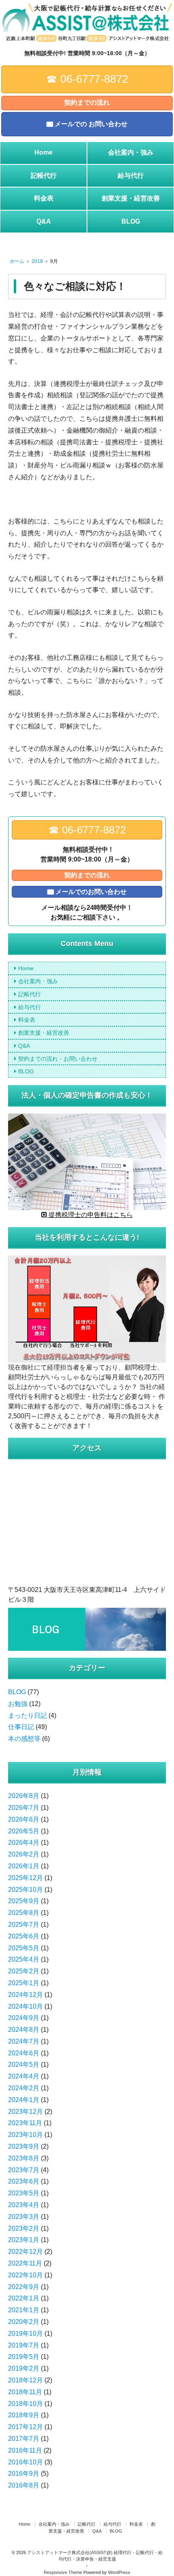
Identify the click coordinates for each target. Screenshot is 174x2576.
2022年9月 (24, 2287)
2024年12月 (25, 1995)
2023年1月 (24, 2240)
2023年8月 (24, 2158)
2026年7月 (24, 1808)
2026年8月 (24, 1796)
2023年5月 (24, 2193)
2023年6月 (24, 2181)
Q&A (44, 221)
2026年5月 (24, 1831)
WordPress (119, 2572)
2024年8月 (24, 2030)
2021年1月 (24, 2310)
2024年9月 (24, 2018)
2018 (37, 261)
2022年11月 (25, 2263)
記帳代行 (44, 176)
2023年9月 (24, 2146)
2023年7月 (24, 2170)
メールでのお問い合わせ (91, 892)
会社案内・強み (131, 152)
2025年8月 (24, 1913)
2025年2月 (24, 1971)
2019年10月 (25, 2334)
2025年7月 (24, 1924)
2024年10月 (25, 2006)
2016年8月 (24, 2485)
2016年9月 (24, 2474)
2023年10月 (25, 2135)
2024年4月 (24, 2076)
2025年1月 (24, 1983)
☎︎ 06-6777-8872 (87, 79)
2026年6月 (24, 1819)
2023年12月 (25, 2112)
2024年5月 (24, 2064)
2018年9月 (24, 2415)
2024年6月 (24, 2053)
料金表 (44, 198)
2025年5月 (24, 1948)
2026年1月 (24, 1866)
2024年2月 (24, 2088)
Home (43, 152)
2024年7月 (24, 2041)
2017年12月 (25, 2427)
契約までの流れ (87, 102)
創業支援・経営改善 (131, 198)
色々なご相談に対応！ (75, 286)
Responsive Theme (63, 2572)
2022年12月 (25, 2252)
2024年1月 (24, 2100)
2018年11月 (25, 2392)
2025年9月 (24, 1901)
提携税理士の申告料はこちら (90, 1215)
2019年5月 (24, 2357)
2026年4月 (24, 1843)
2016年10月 (25, 2462)
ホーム (17, 261)
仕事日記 (21, 1727)
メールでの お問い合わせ (91, 124)
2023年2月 (24, 2228)
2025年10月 (25, 1890)
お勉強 (18, 1704)
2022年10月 (25, 2275)
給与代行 (131, 176)
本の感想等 (24, 1739)
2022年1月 (24, 2298)
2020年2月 (24, 2322)
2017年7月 (24, 2439)
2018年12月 (25, 2380)
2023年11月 (25, 2123)
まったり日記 (28, 1716)
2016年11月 (25, 2450)
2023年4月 (24, 2205)
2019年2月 (24, 2368)
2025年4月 (24, 1959)
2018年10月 (25, 2404)
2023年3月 (24, 2217)
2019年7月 (24, 2345)
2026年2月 (24, 1854)
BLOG (131, 221)
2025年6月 (24, 1936)
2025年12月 (25, 1878)
